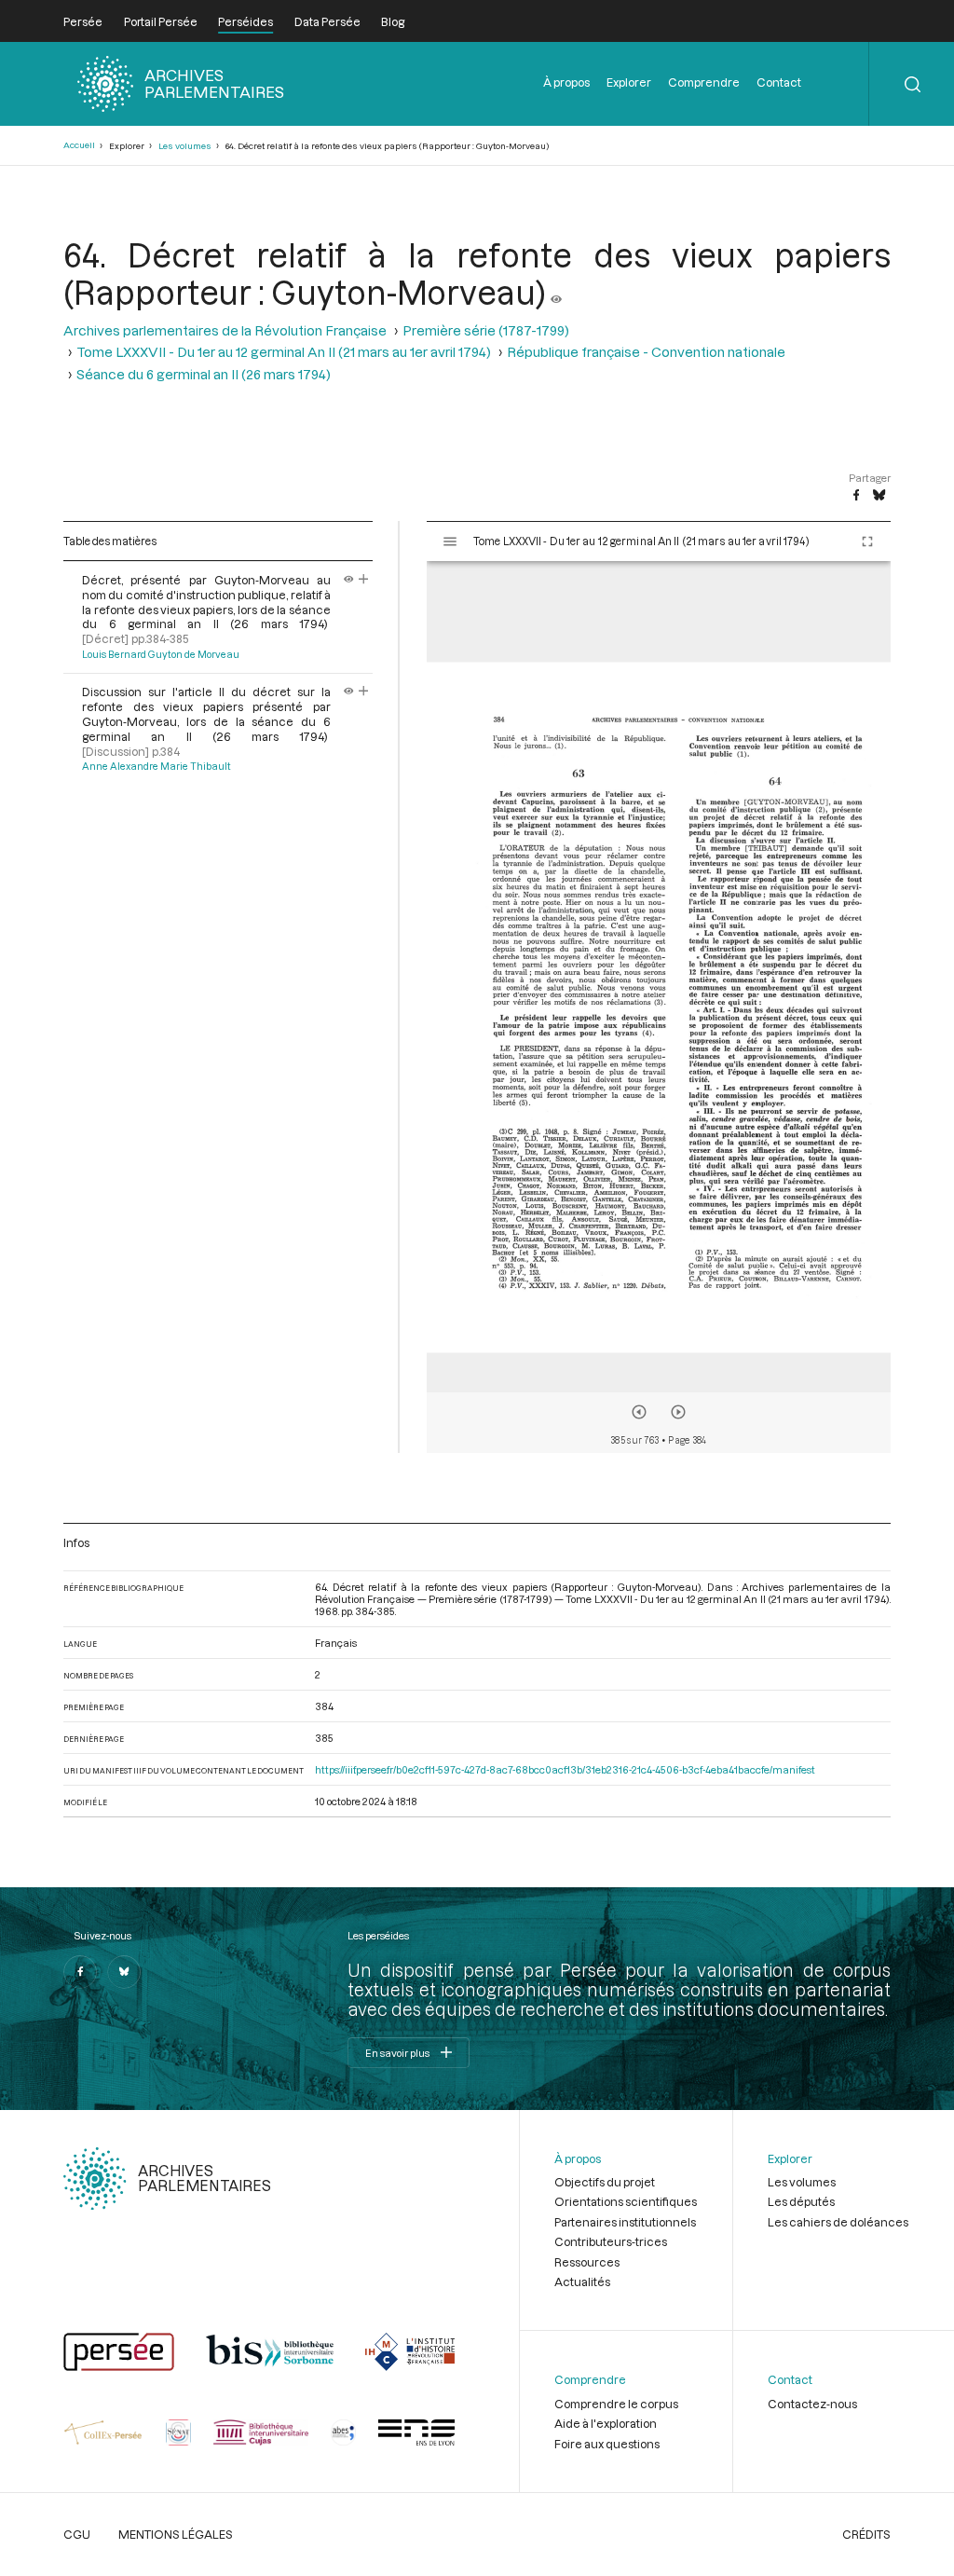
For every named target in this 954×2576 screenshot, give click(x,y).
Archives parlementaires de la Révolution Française (225, 330)
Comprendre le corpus (616, 2404)
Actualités (582, 2281)
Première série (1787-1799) (486, 330)
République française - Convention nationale (646, 352)
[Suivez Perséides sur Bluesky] (124, 1972)
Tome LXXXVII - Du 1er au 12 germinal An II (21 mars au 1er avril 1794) (284, 352)
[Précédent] (639, 1412)
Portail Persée (161, 21)
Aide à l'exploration (606, 2423)
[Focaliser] (364, 580)
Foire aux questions (607, 2444)
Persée (83, 21)
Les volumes (185, 146)
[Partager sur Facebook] (856, 496)
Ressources (587, 2262)
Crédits (866, 2534)
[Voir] (556, 292)
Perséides (245, 21)
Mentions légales (176, 2534)
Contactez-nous (812, 2404)
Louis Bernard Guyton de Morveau (161, 654)
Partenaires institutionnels (625, 2222)
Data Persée (327, 21)
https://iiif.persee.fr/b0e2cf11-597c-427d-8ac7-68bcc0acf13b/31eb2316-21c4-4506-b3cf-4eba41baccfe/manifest (565, 1769)
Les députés (801, 2201)
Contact (779, 82)
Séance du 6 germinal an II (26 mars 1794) (204, 374)
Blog (393, 21)
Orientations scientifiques (626, 2201)
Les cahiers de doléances (838, 2222)
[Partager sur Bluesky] (879, 496)
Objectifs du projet (605, 2182)
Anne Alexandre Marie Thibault (157, 766)
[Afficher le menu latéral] (450, 541)
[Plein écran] (867, 541)
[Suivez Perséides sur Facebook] (80, 1972)
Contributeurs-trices (611, 2241)
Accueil (79, 145)
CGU (77, 2534)
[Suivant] (678, 1412)
